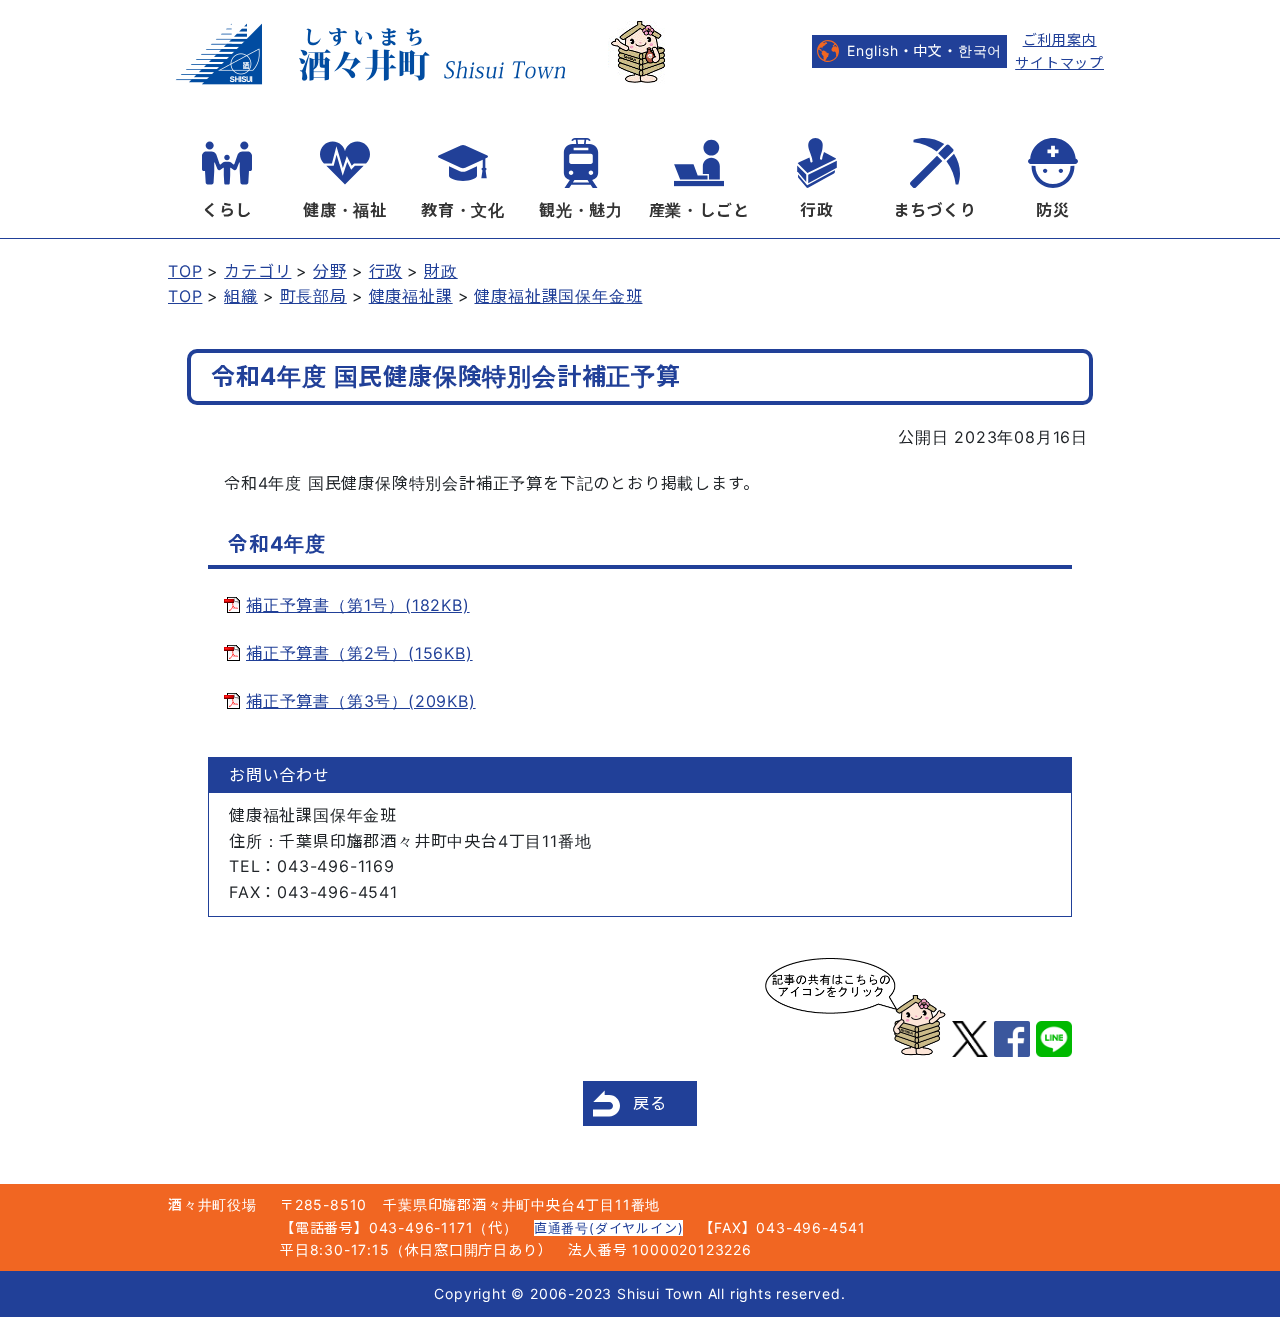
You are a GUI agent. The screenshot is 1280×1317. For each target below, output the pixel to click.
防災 (1053, 210)
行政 (817, 210)
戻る (650, 1103)
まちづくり (935, 210)
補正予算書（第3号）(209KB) (361, 701)
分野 (330, 271)
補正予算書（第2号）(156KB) (359, 653)
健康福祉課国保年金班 (558, 296)
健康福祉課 (411, 296)
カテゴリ (257, 271)
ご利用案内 (1060, 39)
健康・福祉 (345, 210)
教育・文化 (463, 210)
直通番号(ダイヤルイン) (609, 1228)
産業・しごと (699, 210)
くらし (227, 210)
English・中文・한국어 (924, 50)
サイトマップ (1059, 62)
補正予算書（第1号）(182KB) (358, 605)
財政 (441, 271)
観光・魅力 (581, 210)
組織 (241, 296)
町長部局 (313, 296)
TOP (185, 271)
